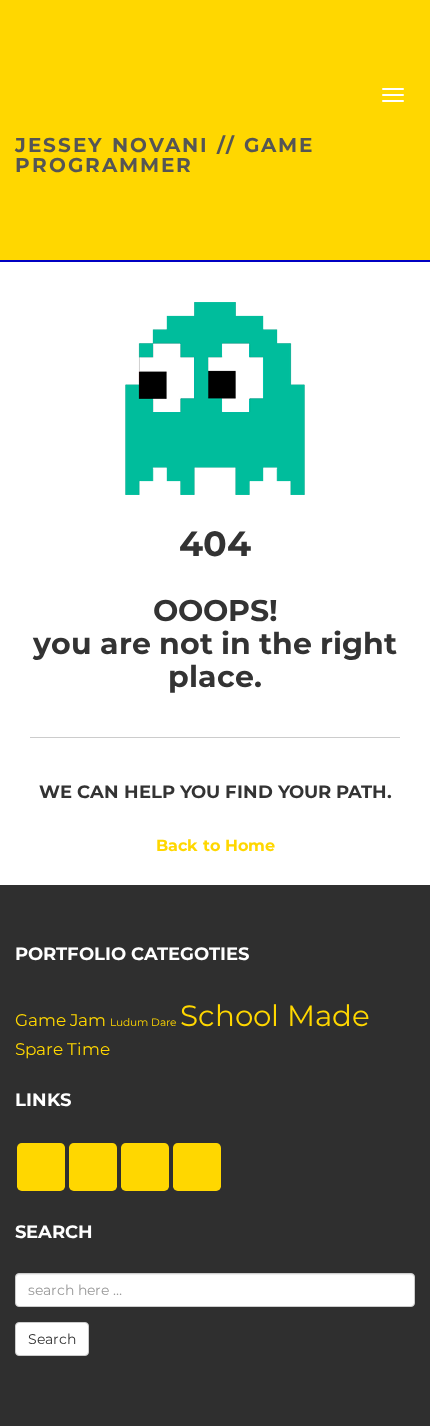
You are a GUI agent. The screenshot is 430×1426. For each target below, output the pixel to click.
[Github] (93, 1167)
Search (52, 1339)
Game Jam (60, 1020)
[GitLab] (145, 1167)
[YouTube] (197, 1167)
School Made (275, 1015)
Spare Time (62, 1049)
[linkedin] (41, 1167)
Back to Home (215, 845)
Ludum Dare (143, 1022)
